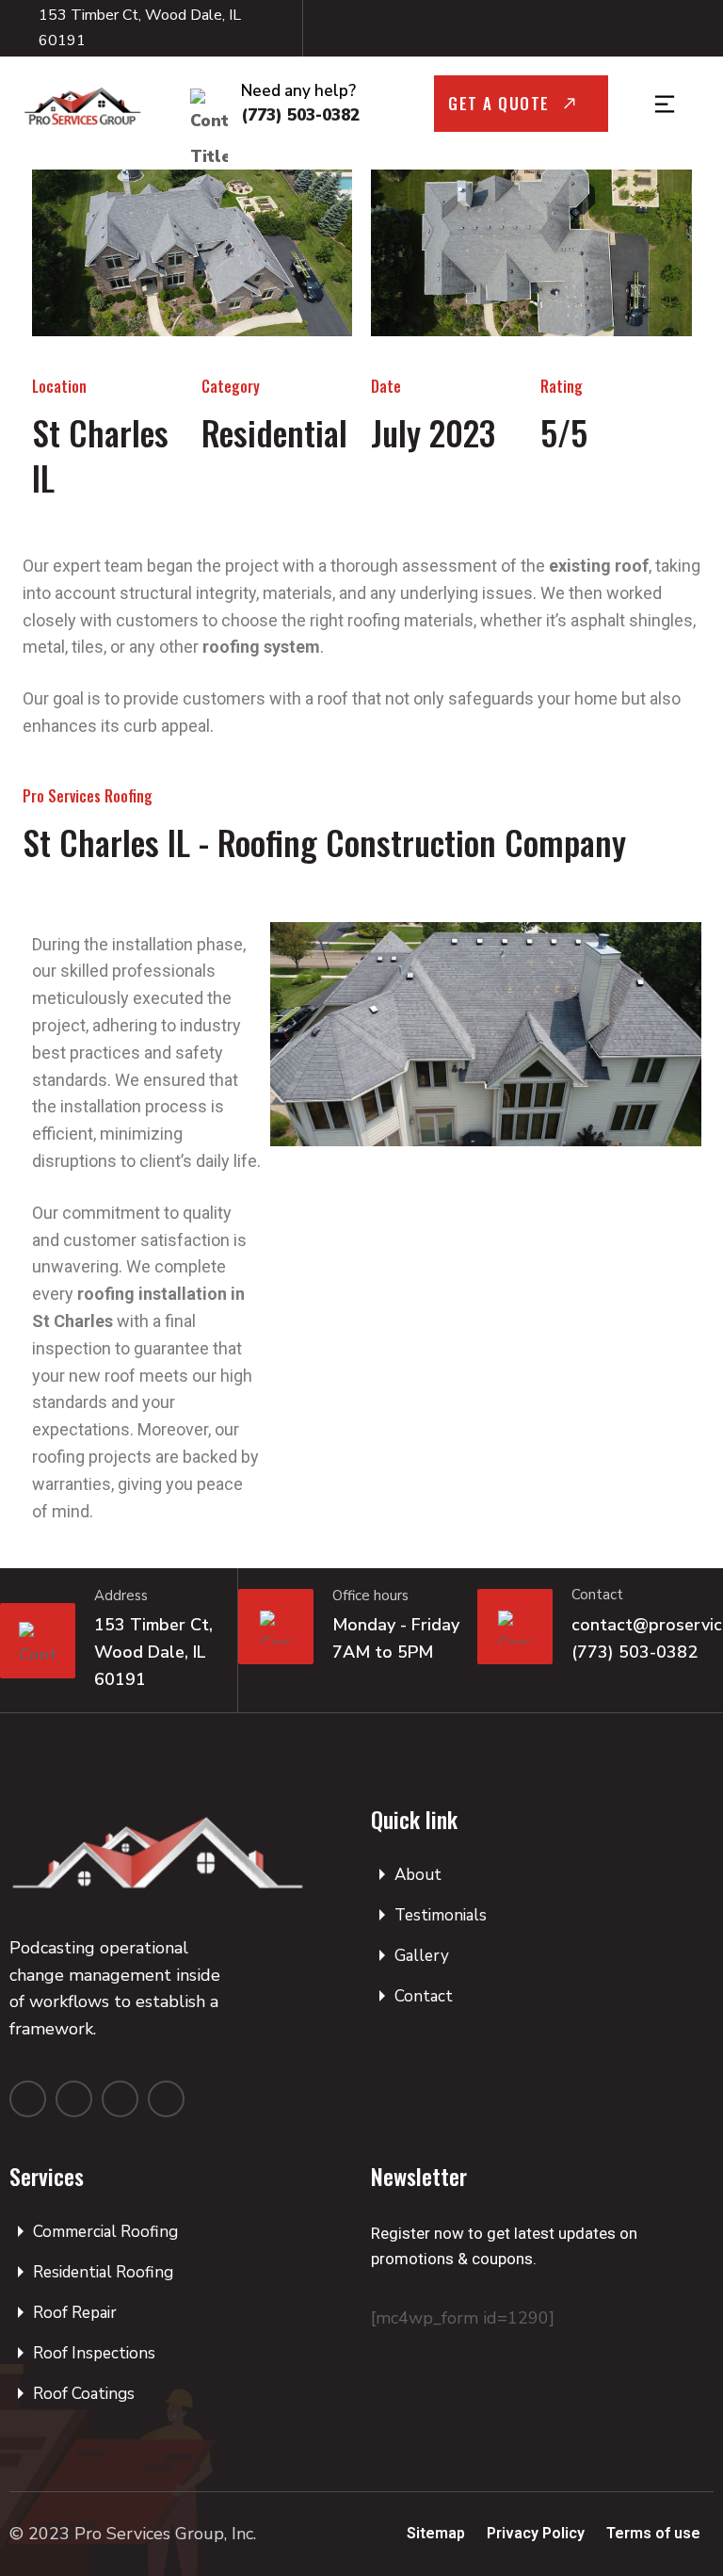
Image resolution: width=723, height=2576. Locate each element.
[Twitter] (120, 2099)
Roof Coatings (84, 2394)
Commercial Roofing (105, 2232)
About (418, 1875)
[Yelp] (658, 28)
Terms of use (653, 2534)
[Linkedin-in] (166, 2099)
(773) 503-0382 (300, 115)
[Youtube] (701, 28)
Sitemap (436, 2534)
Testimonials (441, 1915)
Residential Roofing (103, 2272)
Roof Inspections (94, 2353)
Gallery (422, 1956)
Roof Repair (75, 2313)
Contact (424, 1996)
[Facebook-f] (571, 28)
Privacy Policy (536, 2534)
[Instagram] (615, 28)
